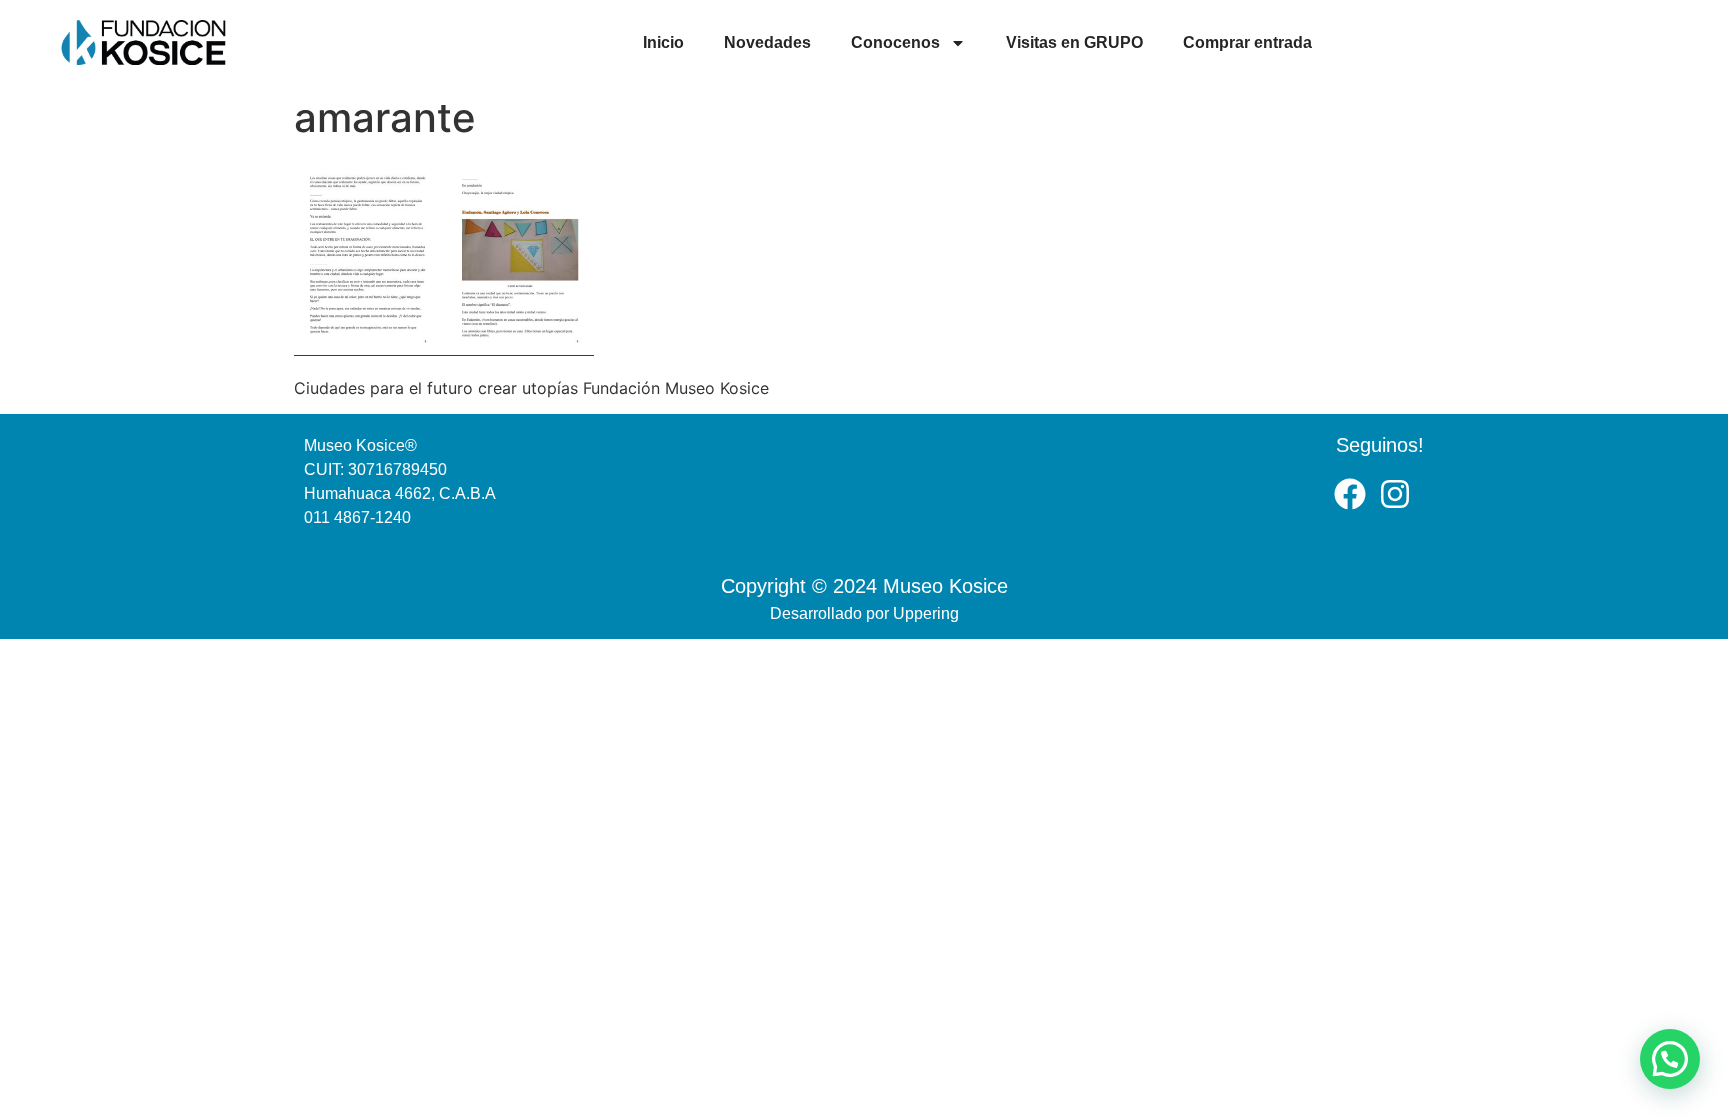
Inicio (663, 42)
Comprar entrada (1247, 42)
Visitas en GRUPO (1074, 42)
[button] (1670, 1059)
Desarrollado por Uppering (864, 613)
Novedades (767, 42)
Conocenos (895, 42)
